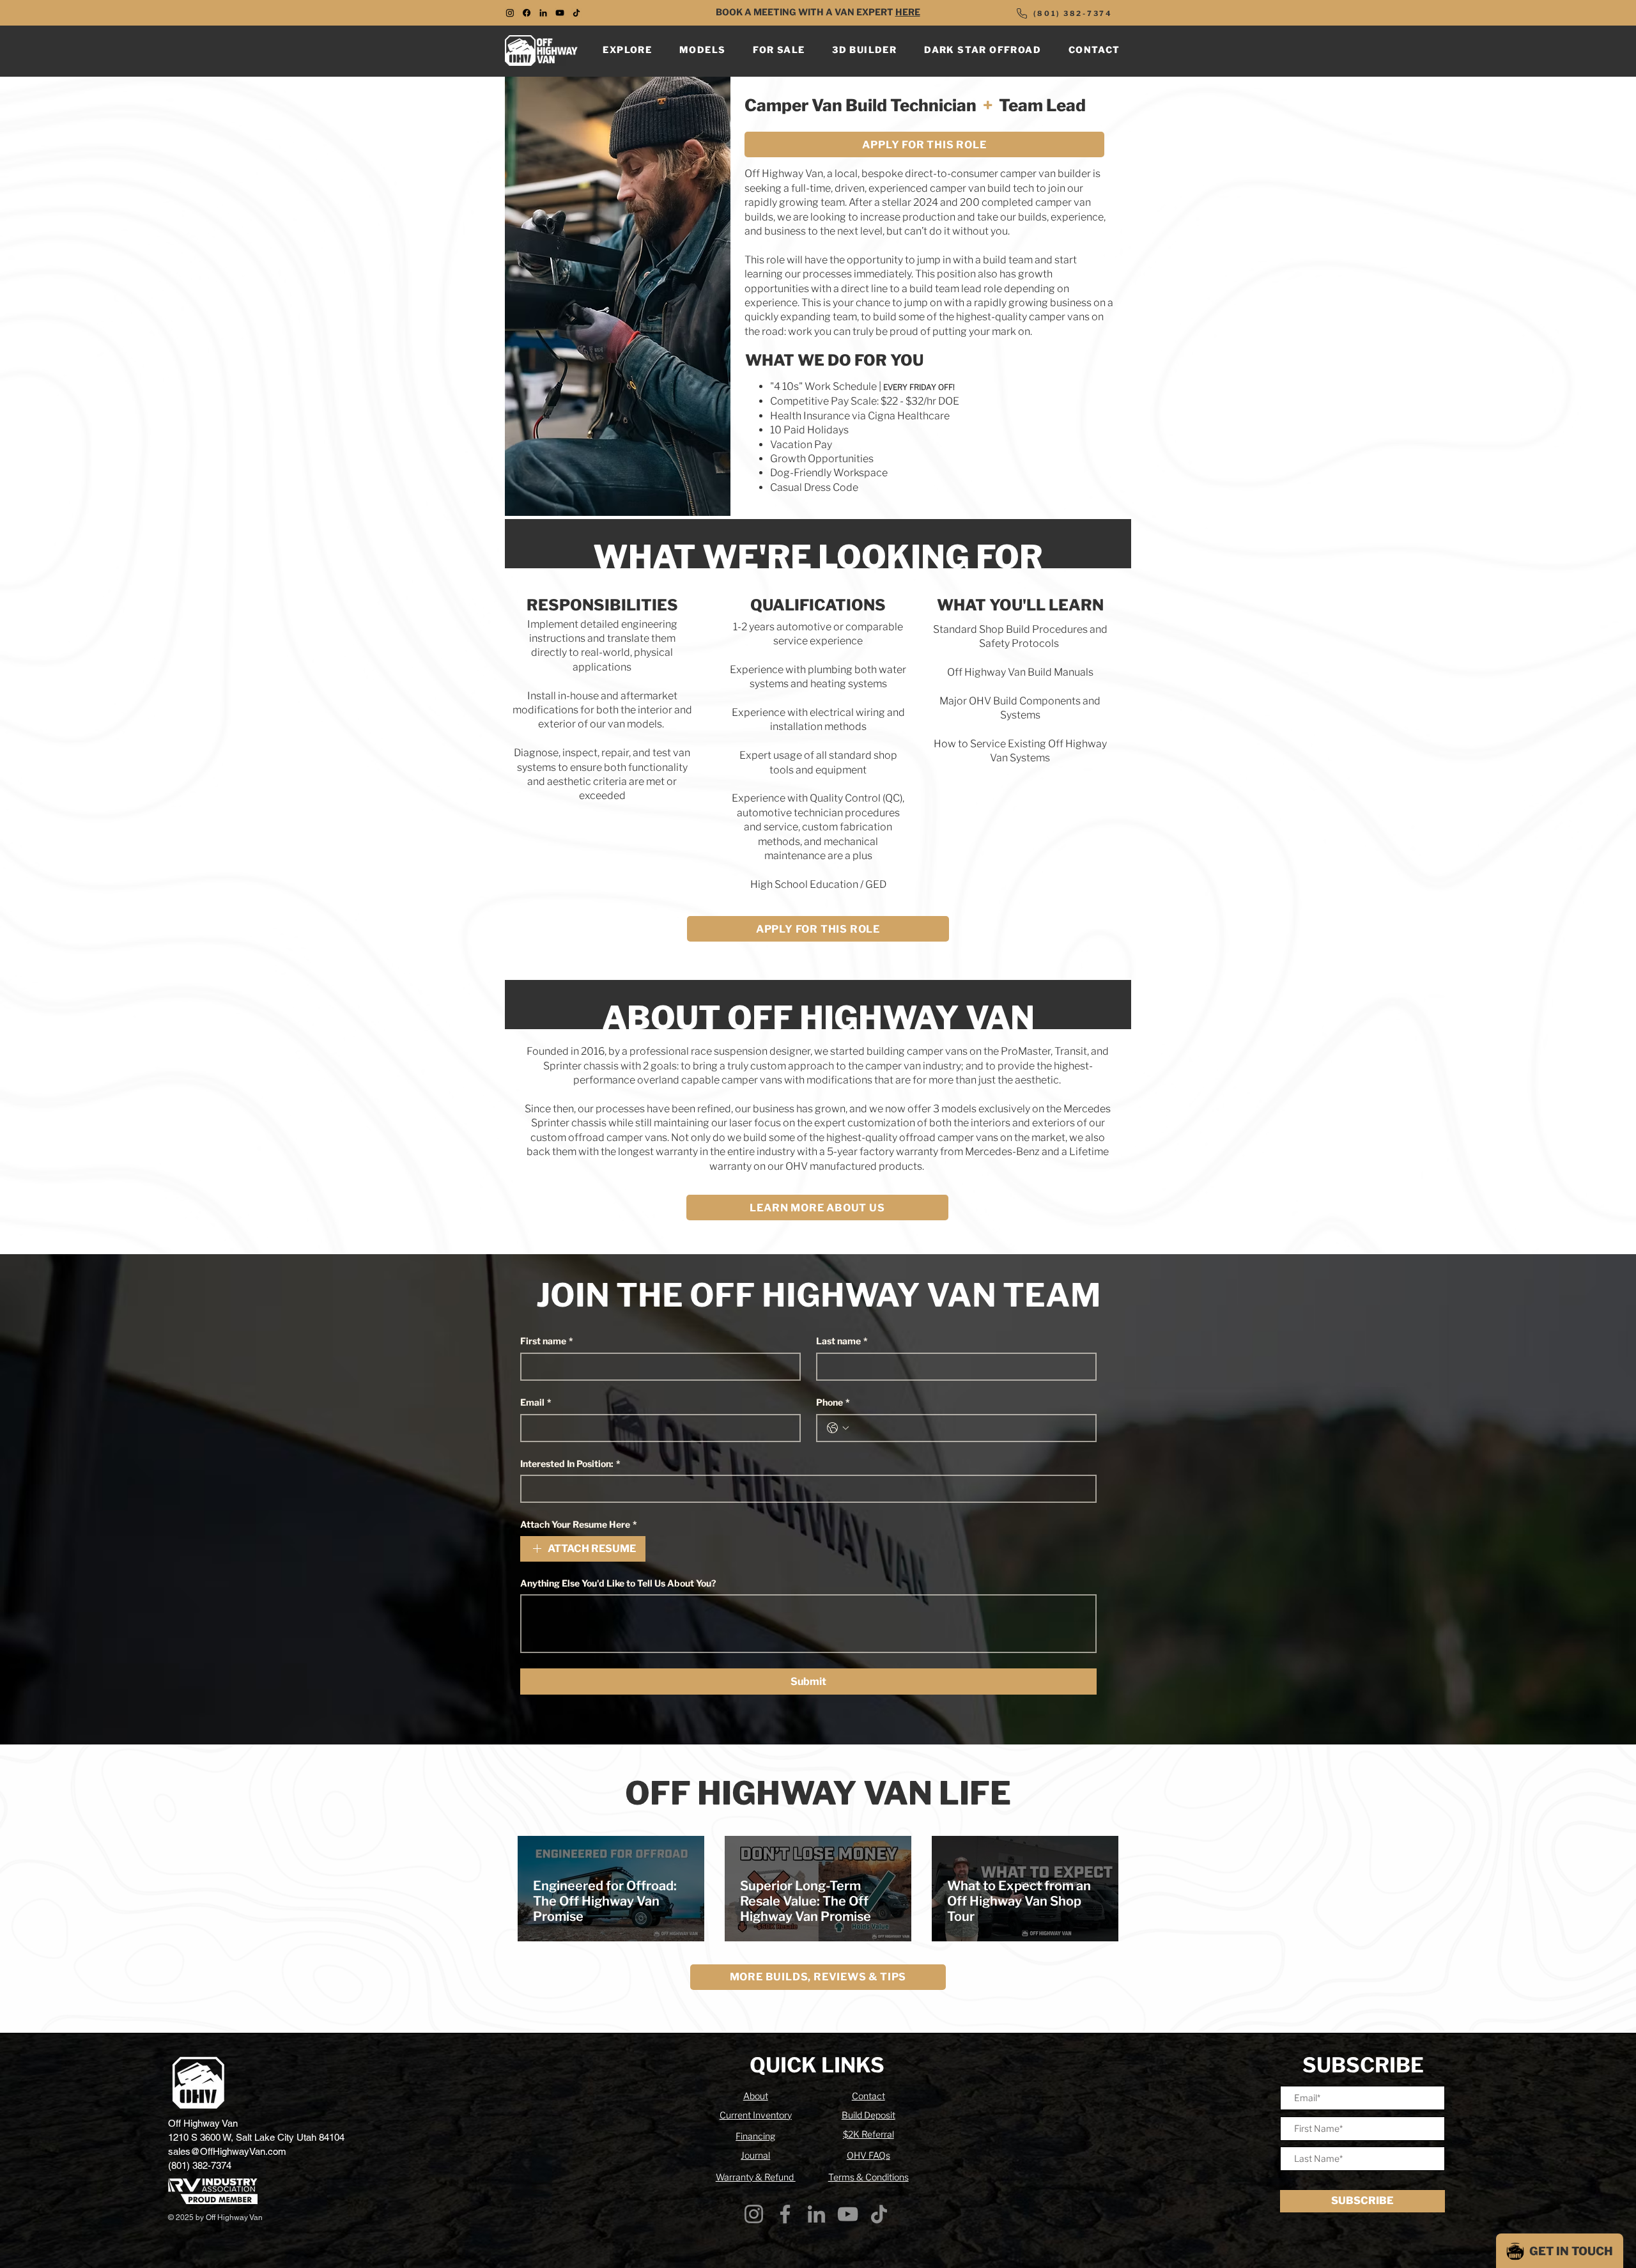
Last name (842, 1341)
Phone (833, 1402)
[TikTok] (576, 13)
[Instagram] (754, 2214)
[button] (628, 50)
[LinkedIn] (543, 13)
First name (547, 1341)
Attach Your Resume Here (579, 1524)
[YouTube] (560, 13)
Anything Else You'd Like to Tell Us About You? (618, 1583)
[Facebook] (785, 2214)
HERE (908, 12)
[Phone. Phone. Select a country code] (838, 1428)
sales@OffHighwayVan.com (227, 2151)
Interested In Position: (570, 1464)
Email (536, 1402)
